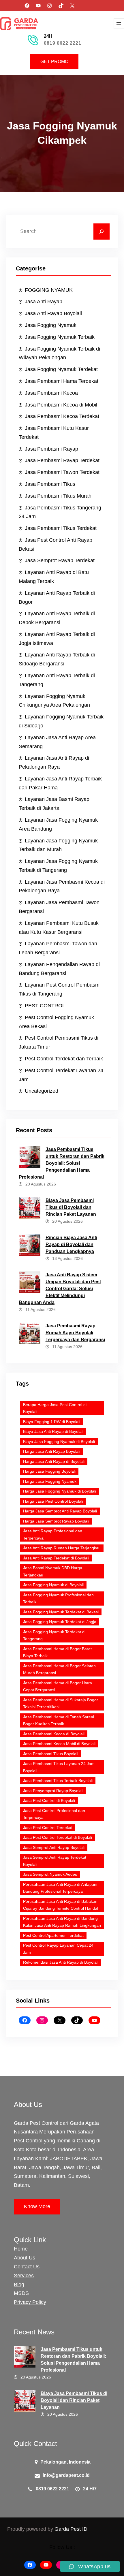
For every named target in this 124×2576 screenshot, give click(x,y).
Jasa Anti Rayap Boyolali (53, 313)
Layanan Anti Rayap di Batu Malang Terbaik (54, 577)
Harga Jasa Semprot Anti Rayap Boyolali (60, 1511)
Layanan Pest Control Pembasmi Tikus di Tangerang (60, 989)
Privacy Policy (30, 2302)
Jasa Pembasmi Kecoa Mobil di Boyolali (59, 1744)
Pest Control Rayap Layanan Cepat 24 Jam (58, 1949)
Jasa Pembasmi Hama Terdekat (62, 381)
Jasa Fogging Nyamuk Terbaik (60, 337)
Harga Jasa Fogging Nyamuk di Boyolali (60, 1491)
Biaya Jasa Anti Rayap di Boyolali (53, 1431)
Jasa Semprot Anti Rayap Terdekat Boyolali (55, 1861)
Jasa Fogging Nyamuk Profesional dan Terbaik (58, 1599)
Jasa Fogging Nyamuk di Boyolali (53, 1585)
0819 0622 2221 (63, 43)
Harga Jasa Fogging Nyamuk (50, 1481)
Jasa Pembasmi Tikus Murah (58, 496)
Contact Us (27, 2267)
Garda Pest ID (71, 2529)
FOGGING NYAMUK (49, 290)
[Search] (102, 232)
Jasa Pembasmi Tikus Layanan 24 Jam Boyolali (59, 1767)
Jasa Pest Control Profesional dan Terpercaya (54, 1814)
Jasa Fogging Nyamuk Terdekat (61, 369)
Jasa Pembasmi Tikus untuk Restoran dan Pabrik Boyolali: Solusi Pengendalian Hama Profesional (62, 1163)
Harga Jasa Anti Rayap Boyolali (52, 1451)
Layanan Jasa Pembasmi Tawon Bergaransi (59, 907)
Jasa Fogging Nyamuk (51, 325)
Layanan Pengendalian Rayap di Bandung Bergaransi (59, 969)
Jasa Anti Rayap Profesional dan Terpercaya (53, 1535)
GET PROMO (54, 62)
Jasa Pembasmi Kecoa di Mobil (61, 405)
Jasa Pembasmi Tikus (50, 484)
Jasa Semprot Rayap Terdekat (60, 560)
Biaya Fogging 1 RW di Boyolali (52, 1422)
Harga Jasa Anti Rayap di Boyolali (54, 1461)
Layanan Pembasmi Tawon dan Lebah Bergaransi (58, 948)
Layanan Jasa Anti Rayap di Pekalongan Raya (54, 762)
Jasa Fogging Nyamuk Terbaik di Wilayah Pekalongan (59, 353)
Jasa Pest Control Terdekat (48, 1828)
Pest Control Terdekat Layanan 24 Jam (61, 1075)
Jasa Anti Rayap (44, 302)
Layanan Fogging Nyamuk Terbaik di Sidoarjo (61, 721)
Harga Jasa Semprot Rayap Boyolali (56, 1521)
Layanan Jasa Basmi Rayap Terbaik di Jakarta (54, 804)
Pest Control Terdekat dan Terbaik (64, 1059)
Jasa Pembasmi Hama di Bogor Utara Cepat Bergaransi (58, 1686)
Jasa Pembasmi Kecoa (51, 393)
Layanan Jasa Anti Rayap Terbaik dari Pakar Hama (60, 783)
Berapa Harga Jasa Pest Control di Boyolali (55, 1408)
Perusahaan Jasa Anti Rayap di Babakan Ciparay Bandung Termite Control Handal (61, 1905)
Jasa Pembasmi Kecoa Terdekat (62, 416)
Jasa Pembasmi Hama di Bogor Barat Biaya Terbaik (57, 1652)
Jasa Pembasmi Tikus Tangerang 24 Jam (60, 512)
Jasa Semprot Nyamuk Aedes (50, 1874)
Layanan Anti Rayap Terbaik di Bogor (57, 598)
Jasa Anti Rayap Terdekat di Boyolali (56, 1558)
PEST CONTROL (45, 1006)
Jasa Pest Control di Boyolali (49, 1800)
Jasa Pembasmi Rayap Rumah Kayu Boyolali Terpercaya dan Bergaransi (75, 1333)
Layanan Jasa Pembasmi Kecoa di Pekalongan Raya (62, 886)
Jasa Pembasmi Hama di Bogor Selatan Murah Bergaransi (59, 1669)
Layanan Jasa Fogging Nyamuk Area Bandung (58, 824)
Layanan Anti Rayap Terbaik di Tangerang (57, 680)
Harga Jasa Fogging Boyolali (49, 1471)
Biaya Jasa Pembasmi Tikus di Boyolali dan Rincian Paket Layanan (71, 1207)
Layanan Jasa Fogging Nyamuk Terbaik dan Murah (58, 845)
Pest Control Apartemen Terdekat (53, 1935)
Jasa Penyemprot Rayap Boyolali (53, 1791)
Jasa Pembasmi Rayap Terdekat (62, 460)
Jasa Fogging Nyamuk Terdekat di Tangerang (54, 1635)
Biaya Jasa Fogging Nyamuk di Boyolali (59, 1442)
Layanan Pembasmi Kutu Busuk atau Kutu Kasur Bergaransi (59, 928)
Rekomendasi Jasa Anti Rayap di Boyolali (61, 1962)
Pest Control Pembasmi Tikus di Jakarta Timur (59, 1042)
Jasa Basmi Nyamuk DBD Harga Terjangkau (53, 1571)
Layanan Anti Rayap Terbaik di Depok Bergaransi (57, 618)
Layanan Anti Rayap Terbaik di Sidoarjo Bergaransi (57, 659)
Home (21, 2249)
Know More (37, 2206)
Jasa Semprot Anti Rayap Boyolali (54, 1847)
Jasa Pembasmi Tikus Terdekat (61, 528)
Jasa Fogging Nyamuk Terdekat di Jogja (60, 1622)
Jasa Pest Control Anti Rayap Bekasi (56, 544)
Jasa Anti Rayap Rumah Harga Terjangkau (62, 1548)
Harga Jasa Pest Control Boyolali (53, 1501)
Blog (19, 2285)
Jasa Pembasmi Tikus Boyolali (51, 1754)
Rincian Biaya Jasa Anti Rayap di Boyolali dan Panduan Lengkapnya (71, 1244)
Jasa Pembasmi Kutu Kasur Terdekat (54, 433)
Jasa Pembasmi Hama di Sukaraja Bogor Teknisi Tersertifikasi (61, 1703)
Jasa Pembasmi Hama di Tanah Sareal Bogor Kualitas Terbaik (59, 1720)
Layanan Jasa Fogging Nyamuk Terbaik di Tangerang (58, 866)
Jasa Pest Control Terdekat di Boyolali (58, 1837)
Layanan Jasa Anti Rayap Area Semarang (57, 742)
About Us (25, 2258)
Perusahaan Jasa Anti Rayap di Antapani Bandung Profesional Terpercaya (60, 1888)
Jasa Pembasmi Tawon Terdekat (62, 472)
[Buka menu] (119, 24)
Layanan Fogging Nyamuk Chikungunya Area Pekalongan (54, 701)
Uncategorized (42, 1091)
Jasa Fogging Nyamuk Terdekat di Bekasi (61, 1612)
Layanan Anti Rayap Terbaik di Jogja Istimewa (57, 639)
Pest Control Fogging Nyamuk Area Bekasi (56, 1022)
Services (24, 2276)
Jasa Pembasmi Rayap (51, 449)
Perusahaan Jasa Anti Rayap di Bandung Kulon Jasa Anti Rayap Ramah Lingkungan (62, 1922)
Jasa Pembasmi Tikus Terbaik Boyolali (58, 1781)
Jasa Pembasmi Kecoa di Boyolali (54, 1734)
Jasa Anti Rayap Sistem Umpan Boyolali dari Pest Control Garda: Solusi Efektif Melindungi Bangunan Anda (60, 1289)
